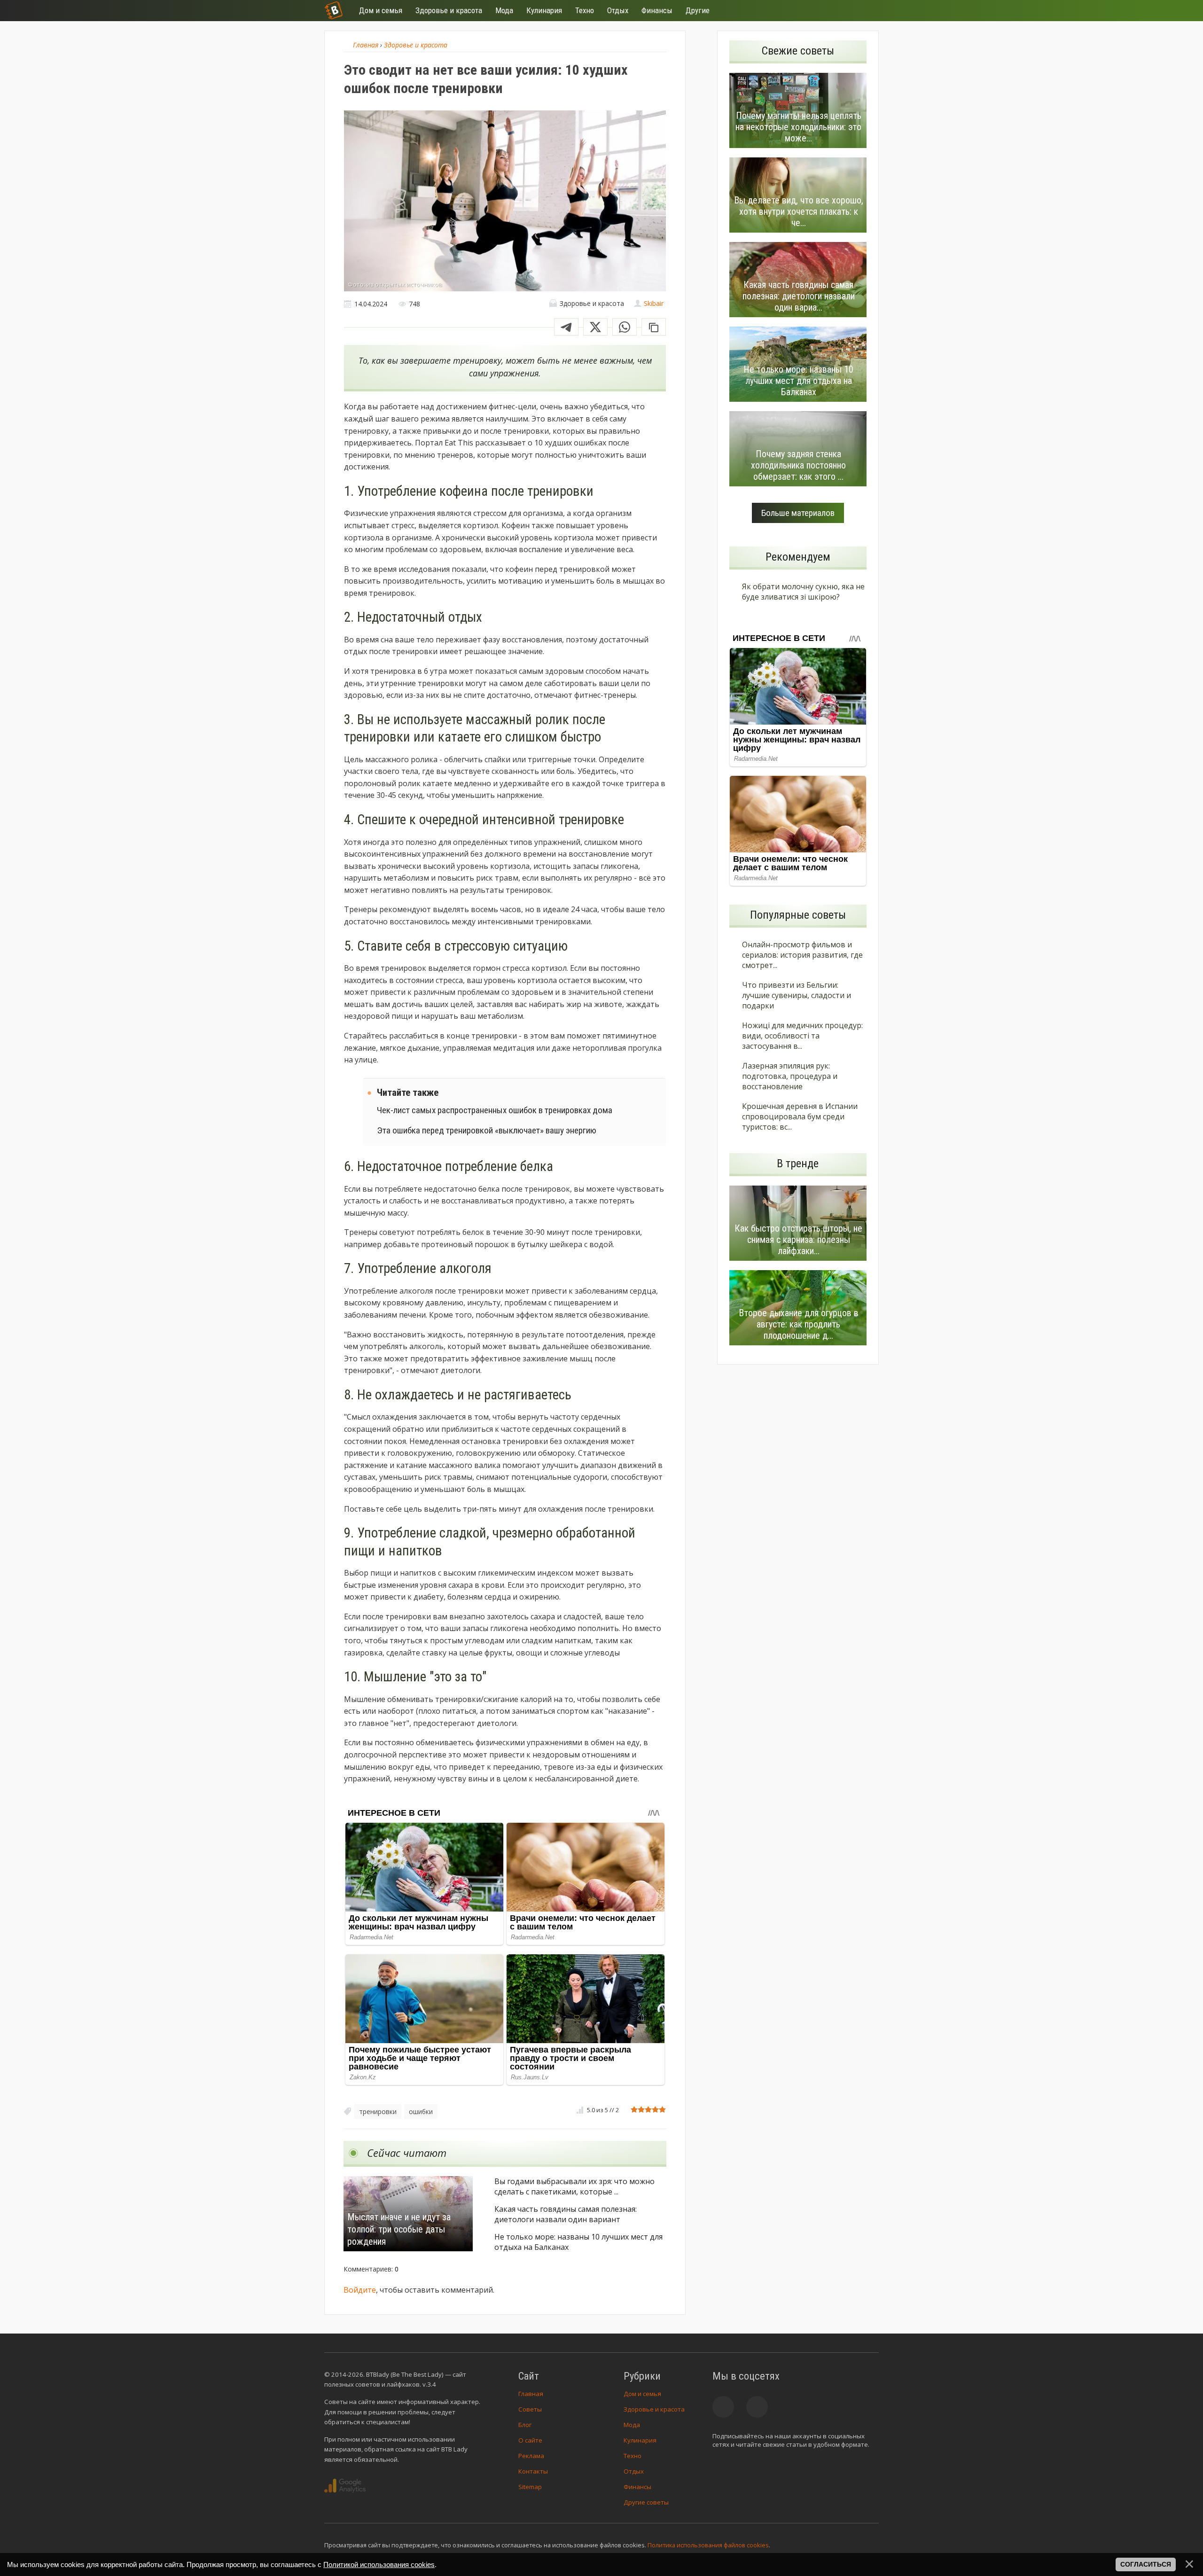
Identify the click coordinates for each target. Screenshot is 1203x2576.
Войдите (360, 2290)
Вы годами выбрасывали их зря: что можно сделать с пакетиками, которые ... (574, 2186)
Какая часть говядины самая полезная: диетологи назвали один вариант (566, 2214)
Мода (632, 2425)
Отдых (634, 2471)
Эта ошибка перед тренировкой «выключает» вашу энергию (487, 1130)
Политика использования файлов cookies (708, 2545)
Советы (530, 2409)
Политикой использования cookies (379, 2564)
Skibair (654, 303)
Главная (531, 2394)
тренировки (378, 2112)
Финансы (637, 2487)
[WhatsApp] (625, 327)
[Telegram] (566, 327)
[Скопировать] (654, 327)
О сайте (530, 2440)
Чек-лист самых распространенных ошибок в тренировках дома (495, 1110)
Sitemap (530, 2487)
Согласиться (1146, 2564)
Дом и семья (642, 2394)
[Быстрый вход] (866, 11)
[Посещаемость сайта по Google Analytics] (345, 2486)
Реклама (531, 2456)
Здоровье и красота (654, 2409)
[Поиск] (837, 11)
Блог (525, 2425)
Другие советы (646, 2502)
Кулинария (640, 2440)
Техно (633, 2456)
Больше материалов (798, 513)
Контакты (533, 2471)
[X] (595, 327)
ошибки (421, 2112)
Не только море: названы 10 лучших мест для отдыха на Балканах (578, 2242)
